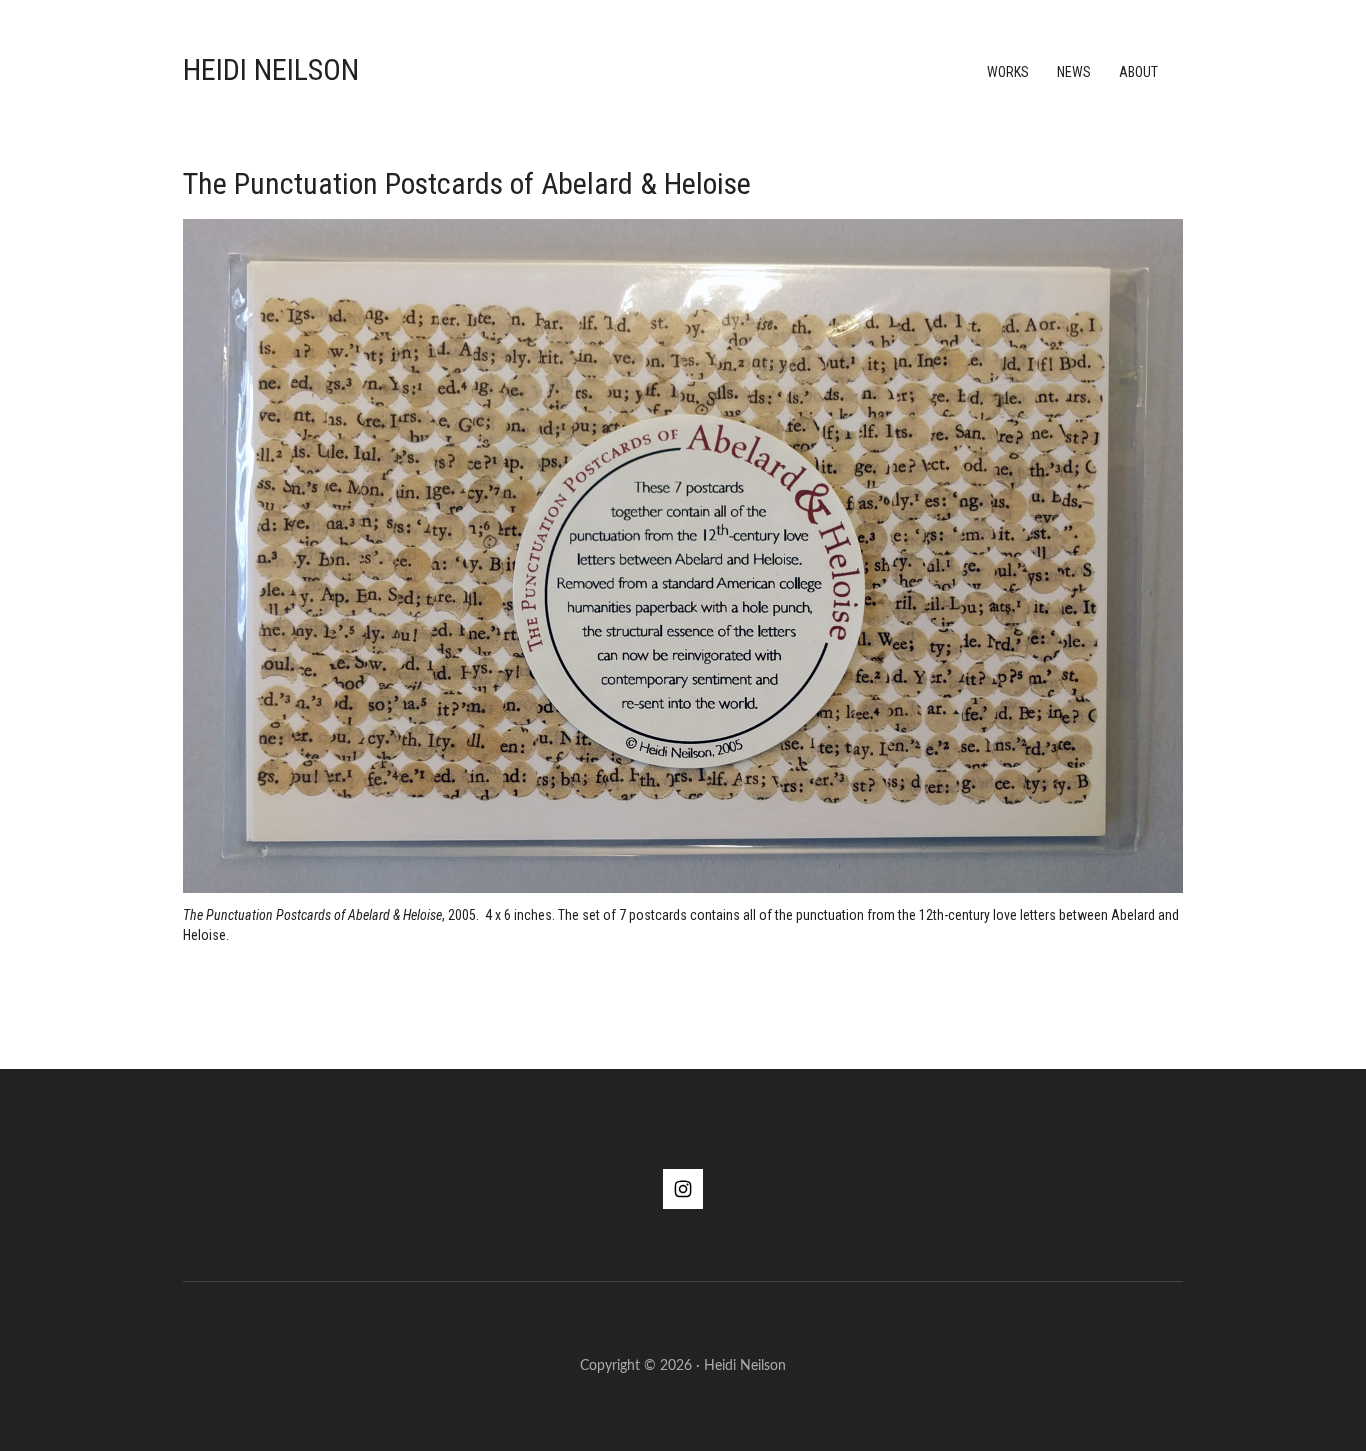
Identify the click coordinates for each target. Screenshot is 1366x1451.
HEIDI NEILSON (271, 69)
